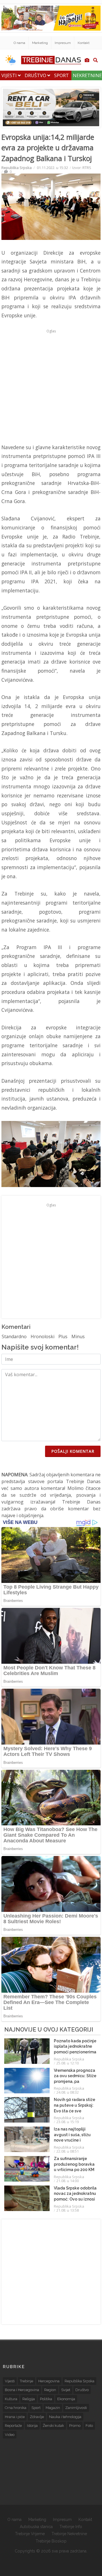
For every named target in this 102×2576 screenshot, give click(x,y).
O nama (19, 43)
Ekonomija (66, 2399)
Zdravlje (37, 2417)
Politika (46, 2399)
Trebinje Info (71, 2527)
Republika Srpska (17, 168)
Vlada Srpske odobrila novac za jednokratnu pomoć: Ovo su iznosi (75, 2194)
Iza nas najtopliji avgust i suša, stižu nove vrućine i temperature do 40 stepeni (72, 2140)
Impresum (63, 43)
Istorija (32, 2426)
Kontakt (84, 43)
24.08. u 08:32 (68, 2092)
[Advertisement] (51, 386)
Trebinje (26, 2381)
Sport (61, 75)
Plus (63, 1336)
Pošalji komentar (73, 1451)
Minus (78, 1336)
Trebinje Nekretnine (69, 2534)
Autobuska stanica (36, 2527)
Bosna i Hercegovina (22, 2390)
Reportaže (13, 2426)
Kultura (11, 2399)
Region (50, 2390)
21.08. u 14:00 (68, 2181)
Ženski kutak (53, 2426)
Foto (89, 2426)
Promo (75, 2426)
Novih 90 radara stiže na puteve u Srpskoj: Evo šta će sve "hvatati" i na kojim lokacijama (75, 2111)
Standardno (14, 1336)
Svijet (66, 2390)
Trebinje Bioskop (51, 2541)
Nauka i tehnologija (65, 2417)
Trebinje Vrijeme (30, 2534)
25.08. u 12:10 (68, 2063)
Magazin (53, 2408)
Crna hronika (16, 2408)
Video (10, 2435)
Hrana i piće (15, 2417)
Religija (29, 2399)
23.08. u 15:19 (68, 2122)
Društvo (36, 75)
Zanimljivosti (76, 2408)
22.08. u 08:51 (68, 2151)
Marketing (40, 43)
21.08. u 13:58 (68, 2210)
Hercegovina (49, 2381)
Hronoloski (42, 1336)
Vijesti (10, 75)
